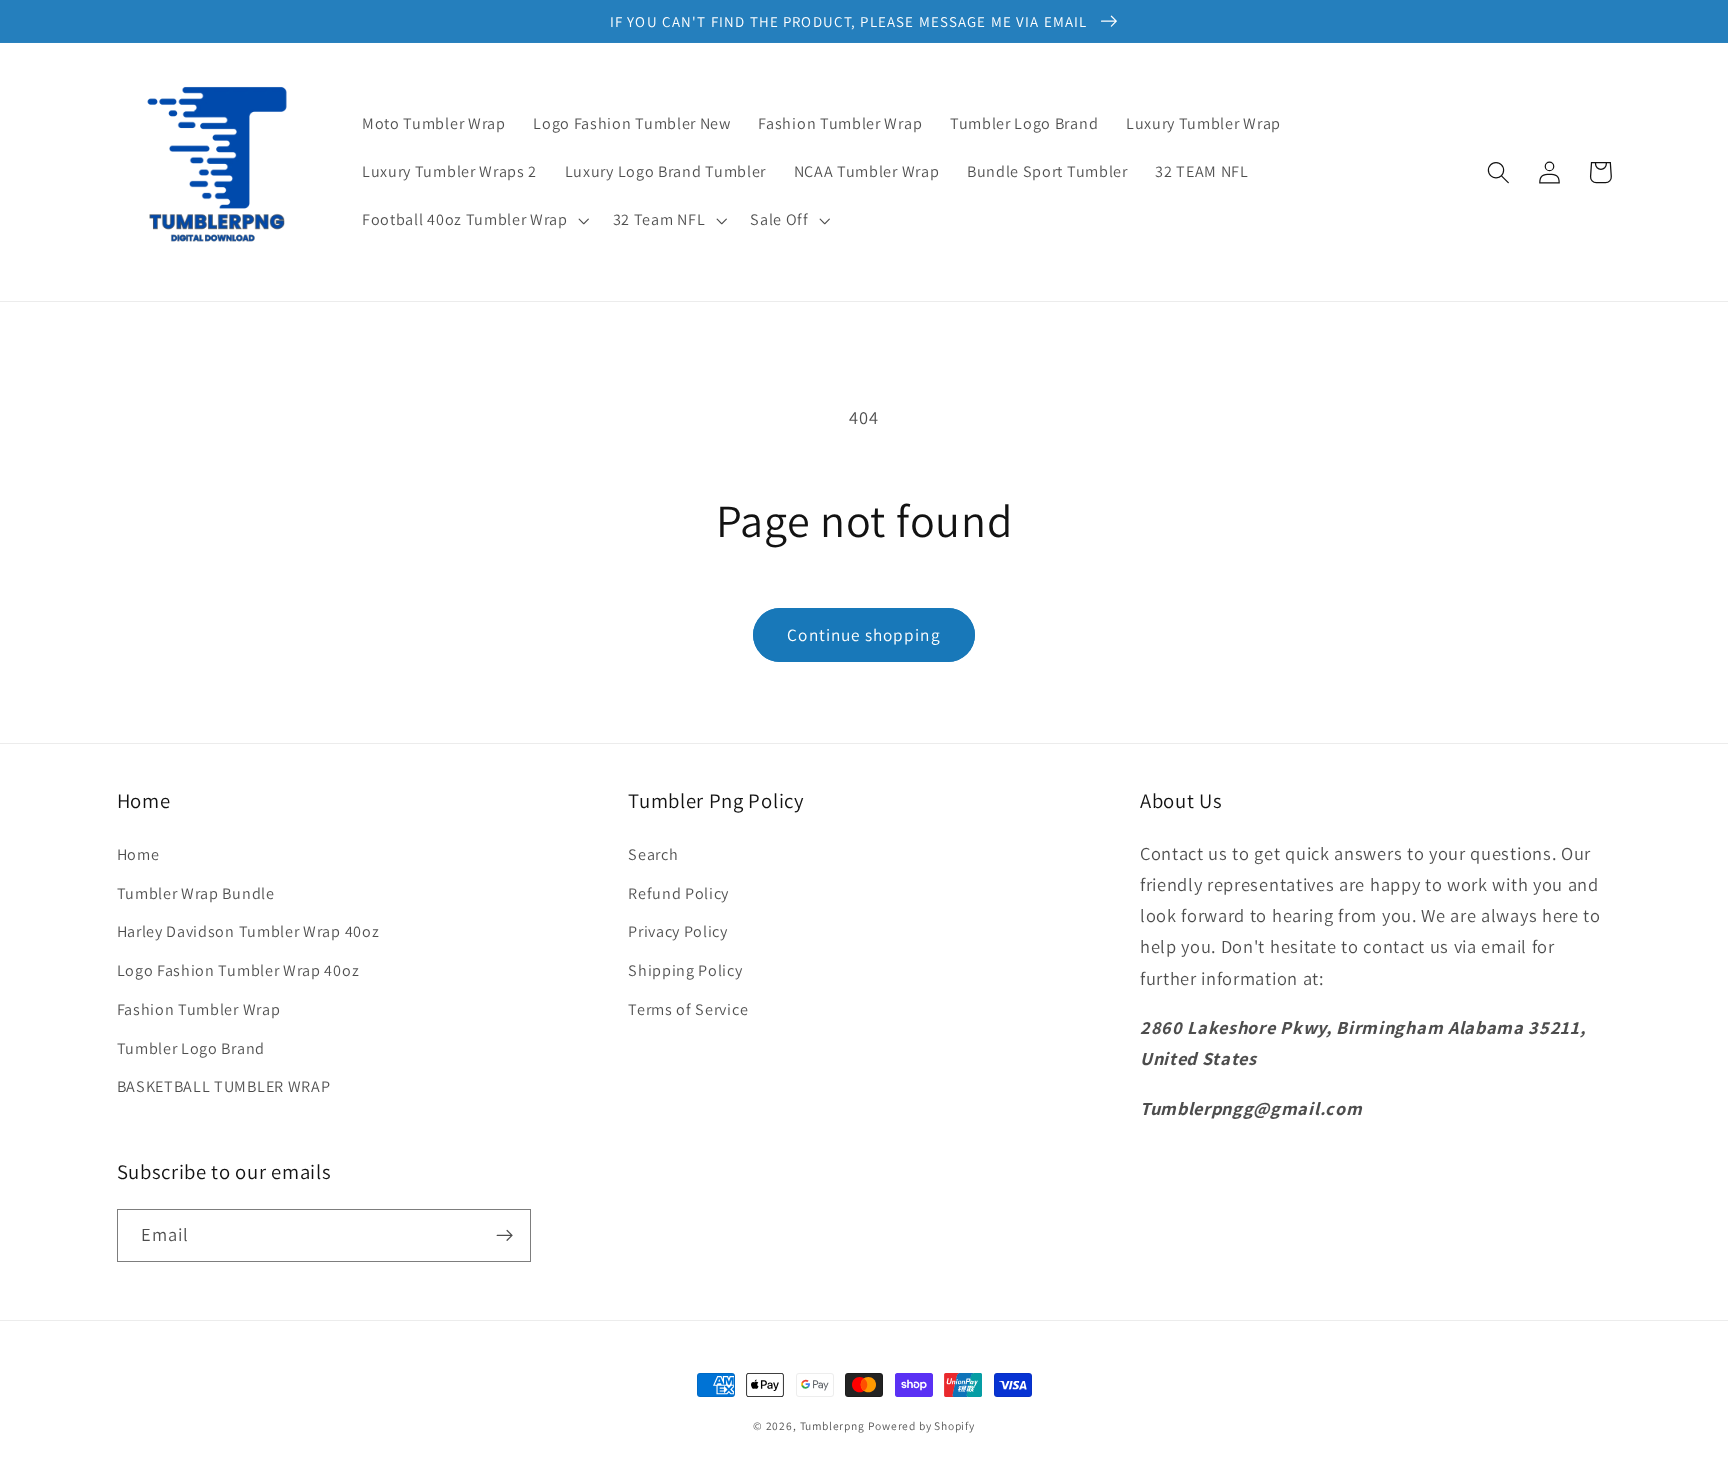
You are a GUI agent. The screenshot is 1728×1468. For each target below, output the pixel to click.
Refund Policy (678, 893)
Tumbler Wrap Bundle (196, 893)
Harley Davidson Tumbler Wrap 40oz (248, 931)
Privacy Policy (678, 931)
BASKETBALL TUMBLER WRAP (224, 1086)
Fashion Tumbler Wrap (199, 1009)
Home (138, 854)
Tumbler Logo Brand (191, 1048)
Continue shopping (864, 634)
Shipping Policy (685, 970)
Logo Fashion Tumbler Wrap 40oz (238, 970)
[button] (473, 220)
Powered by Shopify (921, 1425)
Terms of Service (688, 1009)
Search (653, 854)
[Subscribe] (504, 1236)
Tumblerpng (832, 1425)
